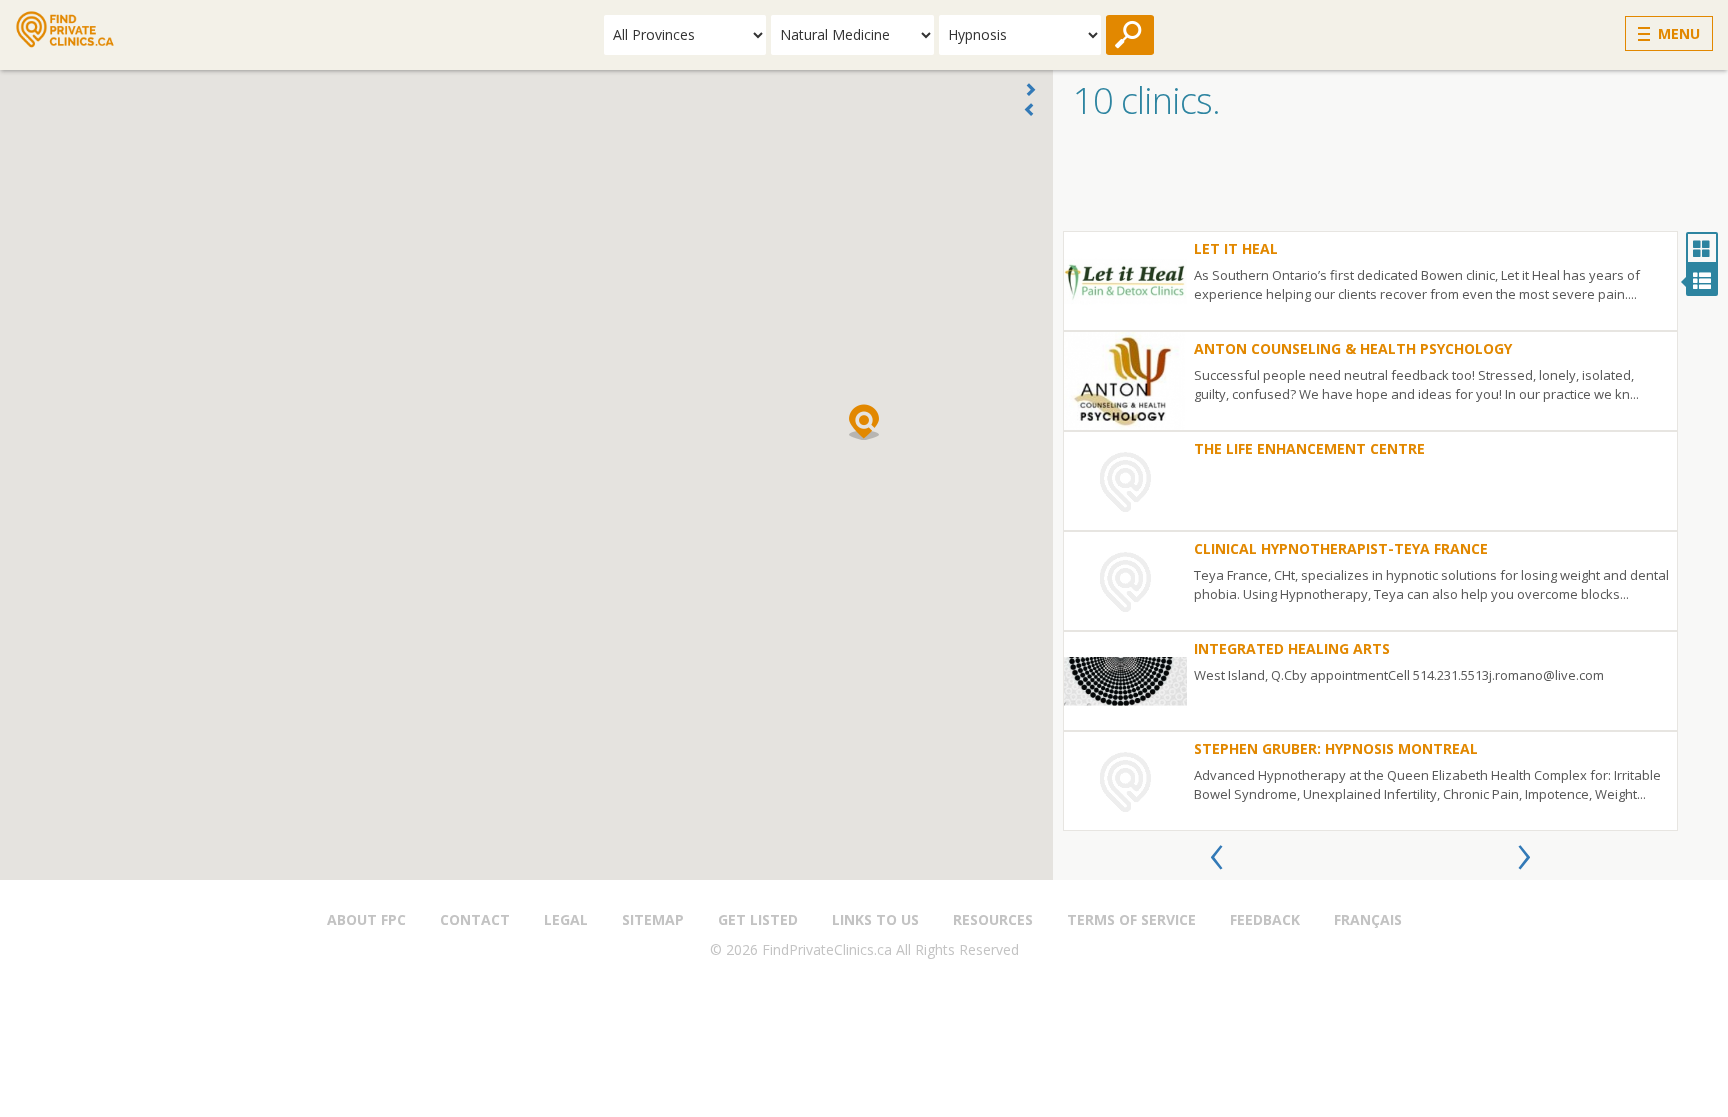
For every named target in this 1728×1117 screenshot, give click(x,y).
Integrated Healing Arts (1292, 648)
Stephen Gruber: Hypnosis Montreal (1336, 748)
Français (1368, 919)
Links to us (875, 919)
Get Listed (758, 919)
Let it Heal (1236, 248)
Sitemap (653, 919)
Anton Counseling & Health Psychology (1353, 348)
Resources (993, 919)
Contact (475, 919)
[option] (1370, 531)
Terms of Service (1131, 919)
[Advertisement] (1390, 181)
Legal (566, 919)
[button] (864, 422)
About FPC (366, 919)
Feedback (1265, 919)
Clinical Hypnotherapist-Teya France (1341, 548)
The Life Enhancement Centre (1309, 448)
